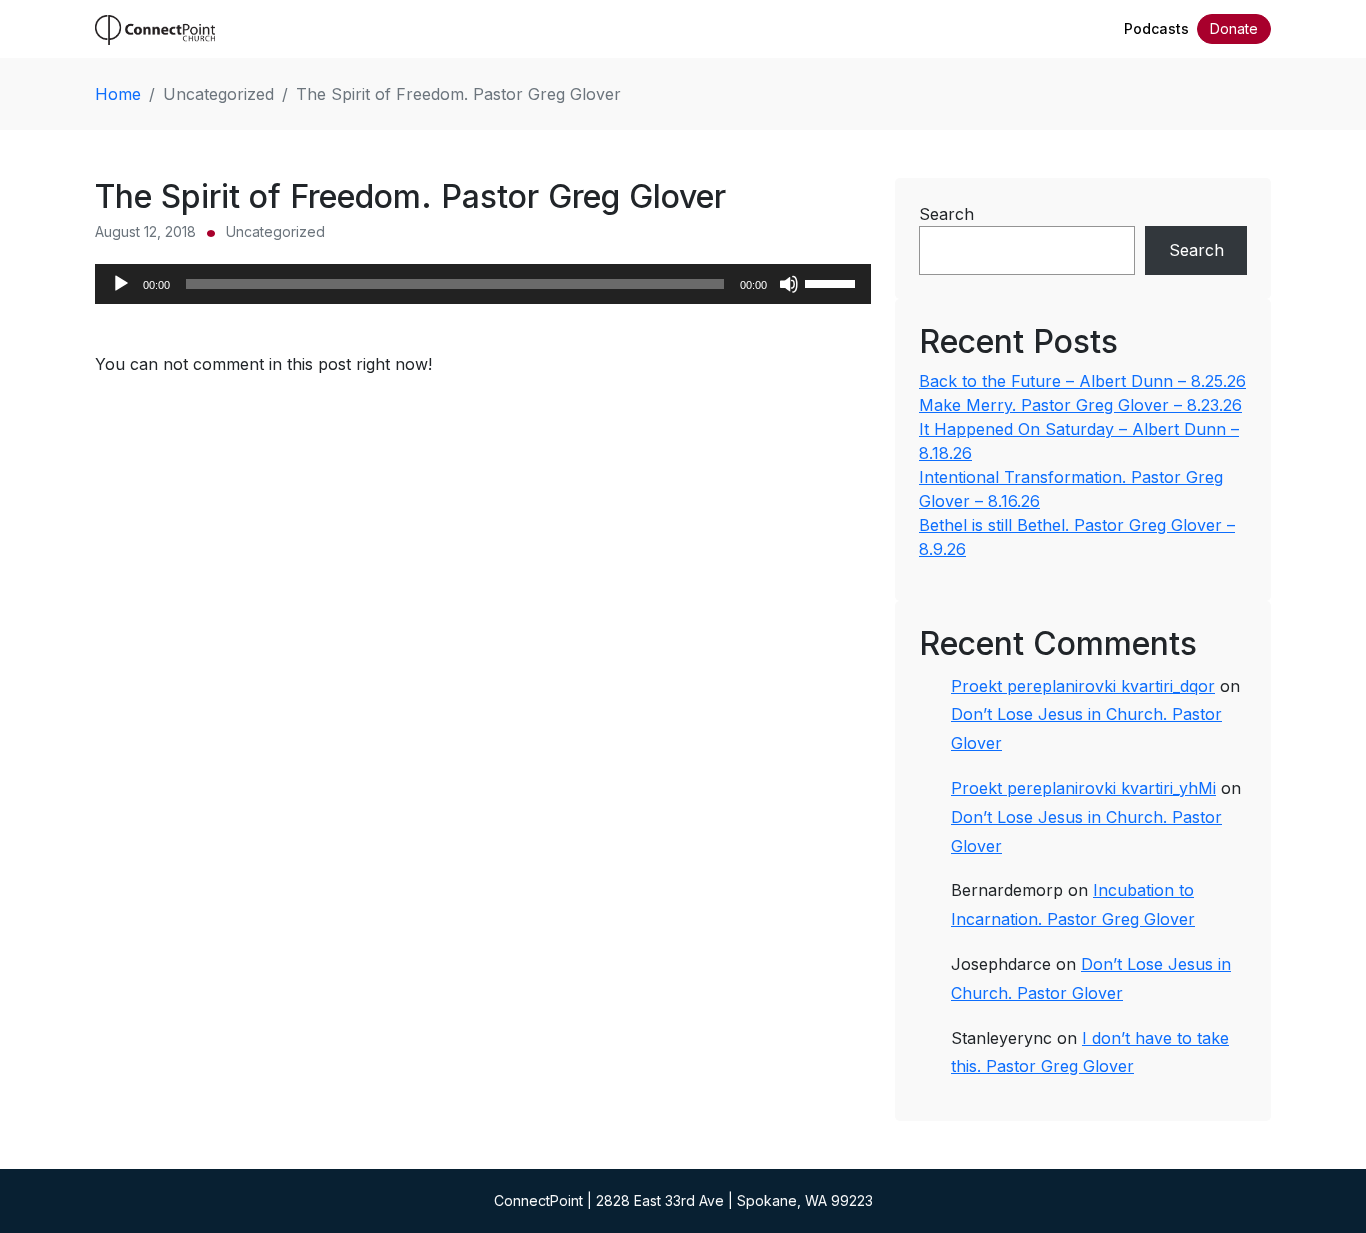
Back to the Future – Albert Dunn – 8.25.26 (1082, 381)
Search (946, 214)
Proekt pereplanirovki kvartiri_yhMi (1083, 788)
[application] (483, 284)
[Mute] (789, 284)
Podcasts (1156, 28)
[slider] (833, 282)
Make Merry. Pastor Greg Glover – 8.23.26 (1080, 405)
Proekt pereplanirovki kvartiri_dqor (1083, 686)
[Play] (121, 284)
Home (118, 94)
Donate (1234, 28)
